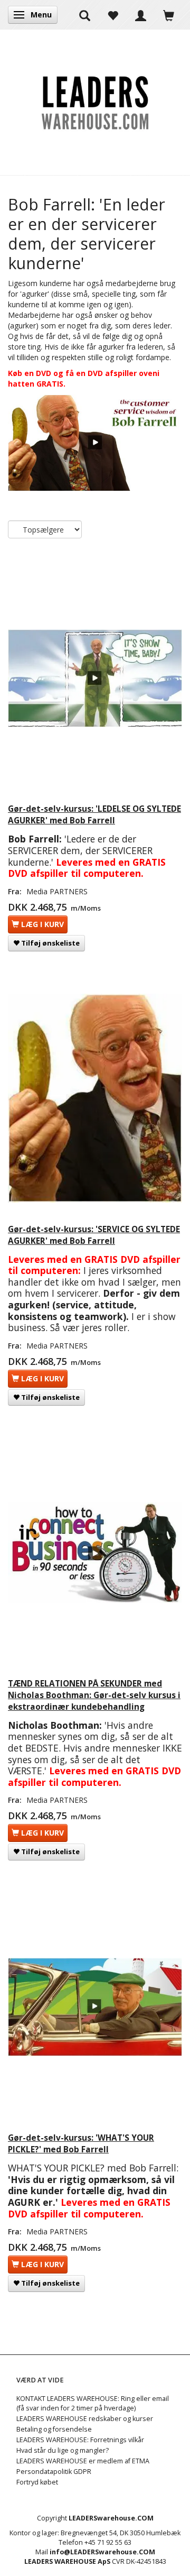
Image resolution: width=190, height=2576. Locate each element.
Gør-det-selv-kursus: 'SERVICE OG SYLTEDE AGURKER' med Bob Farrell (94, 1235)
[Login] (141, 15)
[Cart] (169, 15)
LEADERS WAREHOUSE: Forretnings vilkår (80, 2440)
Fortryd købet (37, 2482)
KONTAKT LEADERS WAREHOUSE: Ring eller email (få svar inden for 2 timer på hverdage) (93, 2403)
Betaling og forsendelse (54, 2429)
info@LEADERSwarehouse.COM (102, 2552)
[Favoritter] (113, 15)
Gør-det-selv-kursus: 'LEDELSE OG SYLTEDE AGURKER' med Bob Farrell (94, 815)
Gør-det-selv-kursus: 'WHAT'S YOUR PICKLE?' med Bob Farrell (81, 2144)
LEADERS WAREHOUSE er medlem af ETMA (83, 2461)
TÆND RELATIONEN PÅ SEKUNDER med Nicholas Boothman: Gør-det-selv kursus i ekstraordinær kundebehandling (94, 1695)
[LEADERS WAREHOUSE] (95, 102)
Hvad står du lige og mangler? (63, 2450)
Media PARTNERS (57, 891)
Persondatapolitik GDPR (54, 2472)
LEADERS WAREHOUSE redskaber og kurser (85, 2419)
